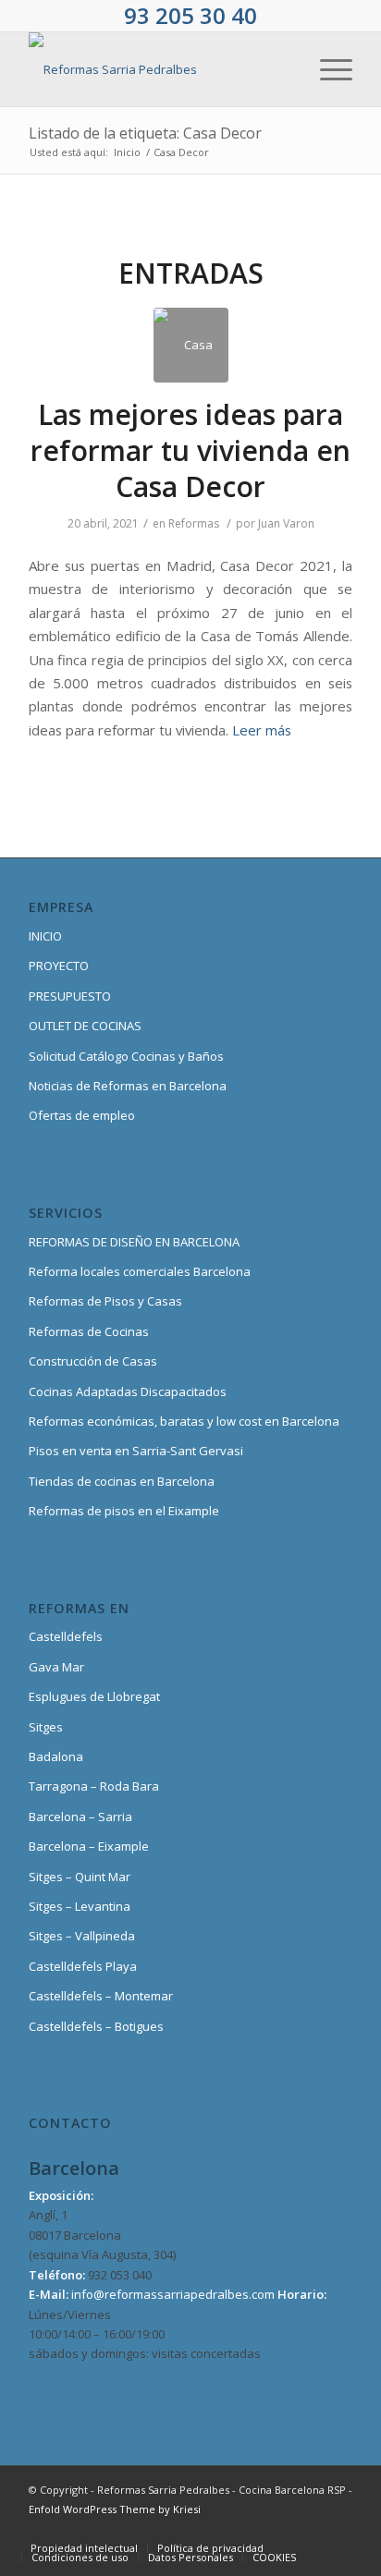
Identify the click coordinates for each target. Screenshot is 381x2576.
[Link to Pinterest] (283, 2529)
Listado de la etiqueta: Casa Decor (145, 133)
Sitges (46, 1727)
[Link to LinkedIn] (311, 2529)
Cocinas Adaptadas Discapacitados (128, 1391)
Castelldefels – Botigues (96, 2026)
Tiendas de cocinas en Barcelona (122, 1481)
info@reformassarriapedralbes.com (173, 2294)
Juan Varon (286, 523)
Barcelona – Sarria (80, 1817)
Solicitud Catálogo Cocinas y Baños (126, 1056)
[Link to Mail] (338, 2529)
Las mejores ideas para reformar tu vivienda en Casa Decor (190, 450)
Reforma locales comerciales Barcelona (140, 1271)
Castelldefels (66, 1636)
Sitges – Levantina (80, 1906)
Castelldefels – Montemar (101, 1996)
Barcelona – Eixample (89, 1846)
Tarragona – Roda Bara (94, 1786)
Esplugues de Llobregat (94, 1696)
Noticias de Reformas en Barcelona (128, 1086)
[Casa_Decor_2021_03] (191, 345)
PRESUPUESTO (70, 996)
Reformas (194, 523)
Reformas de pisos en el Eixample (124, 1511)
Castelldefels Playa (83, 1966)
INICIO (45, 936)
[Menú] (327, 69)
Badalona (56, 1756)
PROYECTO (59, 966)
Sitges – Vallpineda (82, 1936)
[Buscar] (283, 69)
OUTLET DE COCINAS (85, 1026)
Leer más (262, 730)
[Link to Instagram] (227, 2529)
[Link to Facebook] (172, 2529)
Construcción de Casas (93, 1361)
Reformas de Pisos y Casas (105, 1301)
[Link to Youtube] (255, 2529)
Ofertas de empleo (82, 1115)
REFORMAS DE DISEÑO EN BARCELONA (134, 1242)
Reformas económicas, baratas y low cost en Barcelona (184, 1421)
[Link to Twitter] (200, 2529)
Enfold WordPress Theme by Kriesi (115, 2509)
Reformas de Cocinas (89, 1331)
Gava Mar (56, 1667)
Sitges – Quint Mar (80, 1877)
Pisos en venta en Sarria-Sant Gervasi (136, 1451)
